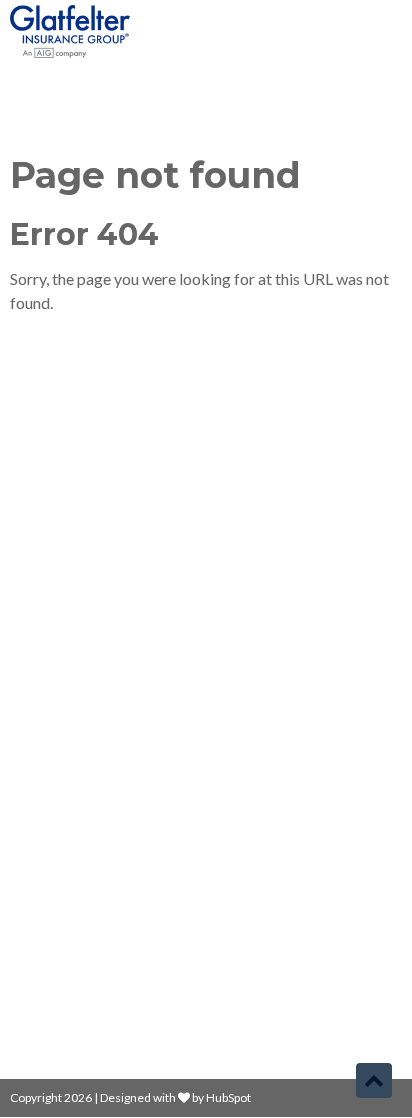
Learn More (51, 559)
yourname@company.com (120, 907)
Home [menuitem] (39, 665)
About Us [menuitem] (50, 733)
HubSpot (228, 1097)
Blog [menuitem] (34, 699)
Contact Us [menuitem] (56, 767)
